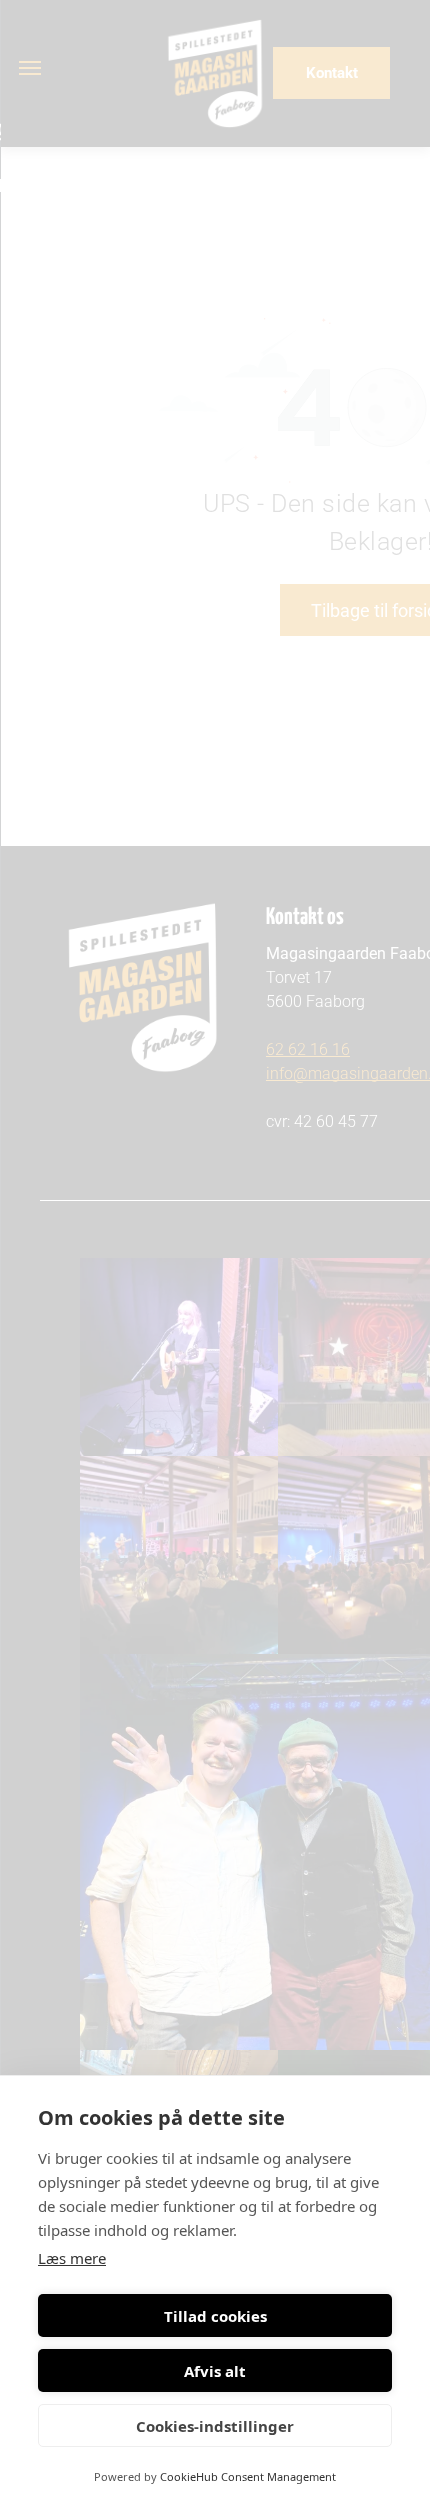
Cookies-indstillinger (215, 2426)
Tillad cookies (215, 2316)
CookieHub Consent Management (248, 2476)
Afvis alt (215, 2371)
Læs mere (72, 2258)
